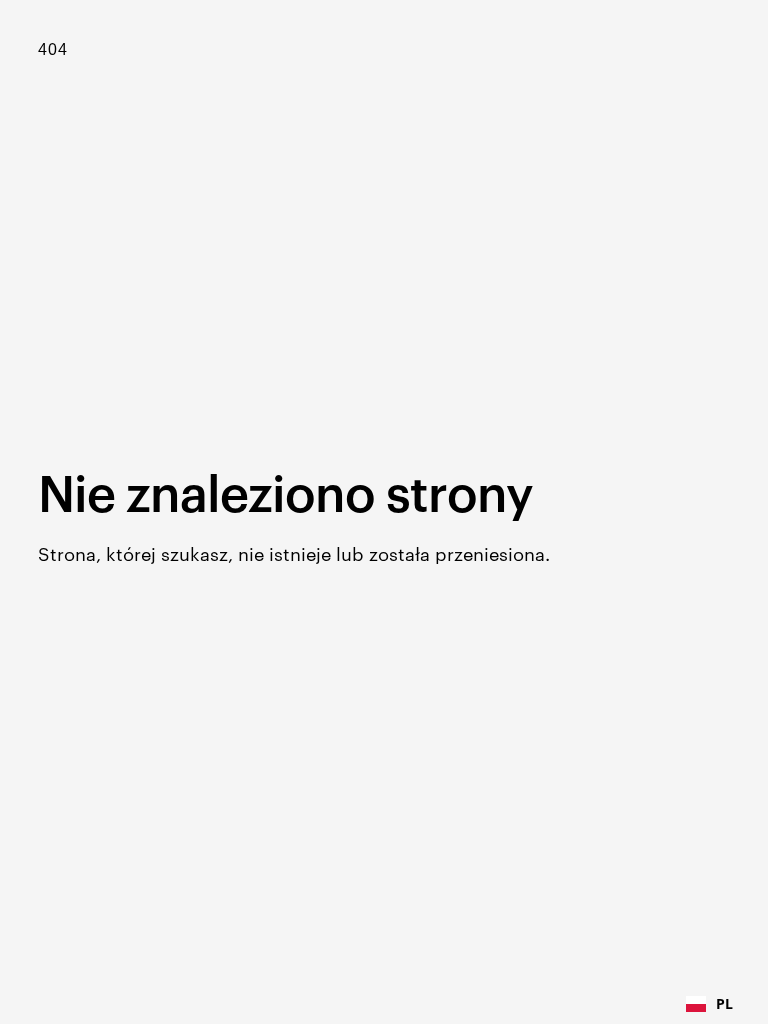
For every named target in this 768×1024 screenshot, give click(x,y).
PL (724, 1003)
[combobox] (709, 1004)
